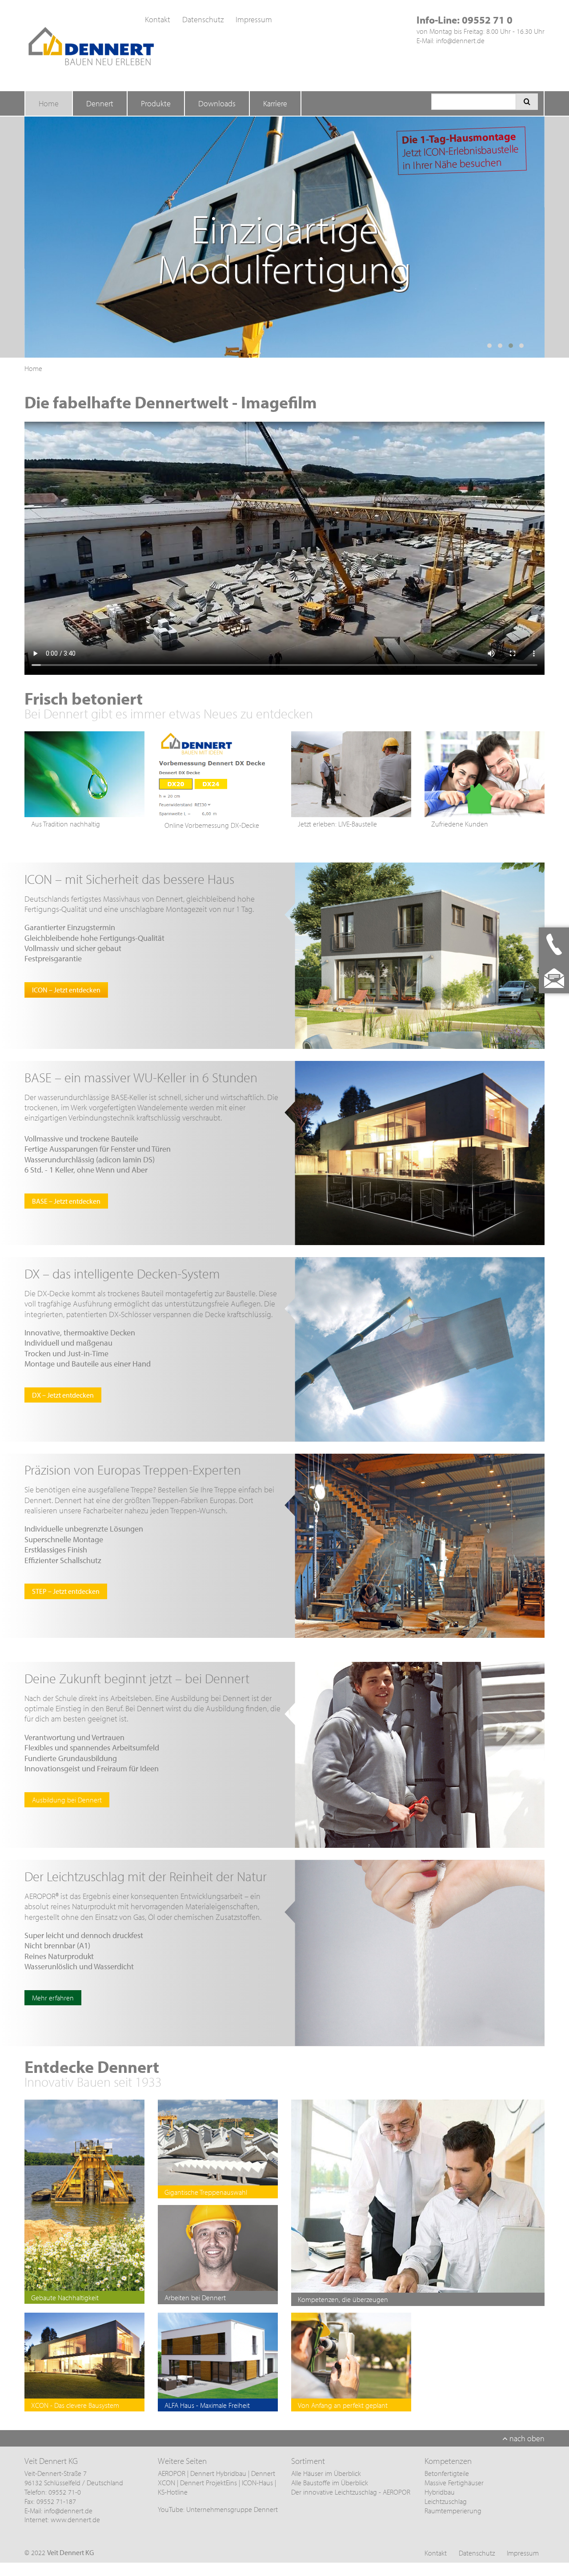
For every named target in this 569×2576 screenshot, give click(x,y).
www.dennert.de (75, 2520)
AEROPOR (172, 2473)
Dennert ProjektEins (209, 2483)
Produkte (156, 103)
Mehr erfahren (53, 1998)
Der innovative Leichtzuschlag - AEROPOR (351, 2492)
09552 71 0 (487, 20)
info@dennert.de (460, 40)
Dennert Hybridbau (218, 2473)
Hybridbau (440, 2492)
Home (49, 103)
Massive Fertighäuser (454, 2483)
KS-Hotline (173, 2492)
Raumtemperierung (453, 2511)
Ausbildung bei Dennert (67, 1800)
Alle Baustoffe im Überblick (330, 2483)
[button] (489, 346)
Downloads (217, 103)
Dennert (100, 103)
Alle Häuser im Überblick (326, 2473)
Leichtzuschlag (446, 2501)
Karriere (275, 103)
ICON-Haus (257, 2483)
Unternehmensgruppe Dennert (232, 2509)
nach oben (526, 2438)
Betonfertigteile (447, 2473)
